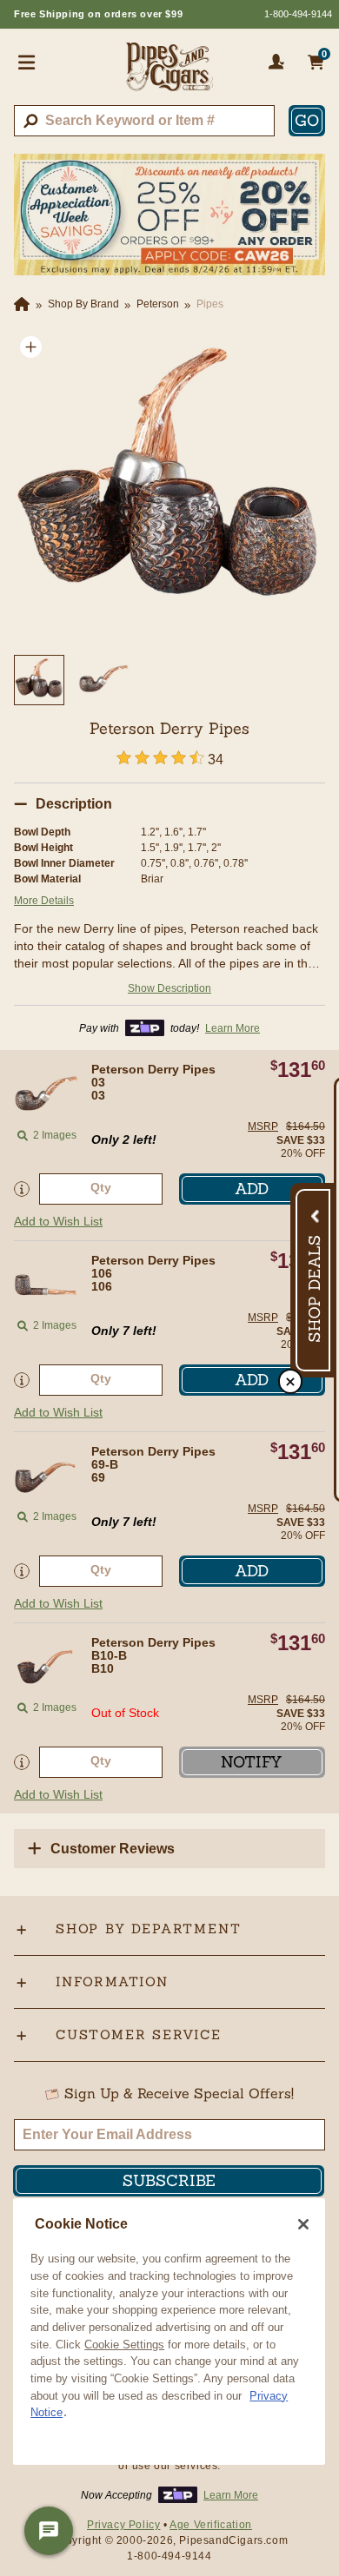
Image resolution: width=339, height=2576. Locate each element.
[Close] (303, 2224)
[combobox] (144, 121)
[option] (169, 485)
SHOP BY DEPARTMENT (148, 1929)
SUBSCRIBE (169, 2180)
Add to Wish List (58, 1221)
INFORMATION (112, 1982)
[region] (169, 2332)
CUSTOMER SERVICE (139, 2034)
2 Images (55, 1135)
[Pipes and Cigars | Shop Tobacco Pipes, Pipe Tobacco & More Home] (169, 74)
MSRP (263, 1126)
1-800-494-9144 (298, 14)
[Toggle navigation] (27, 62)
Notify (252, 1762)
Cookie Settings (124, 2345)
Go (307, 120)
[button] (31, 347)
